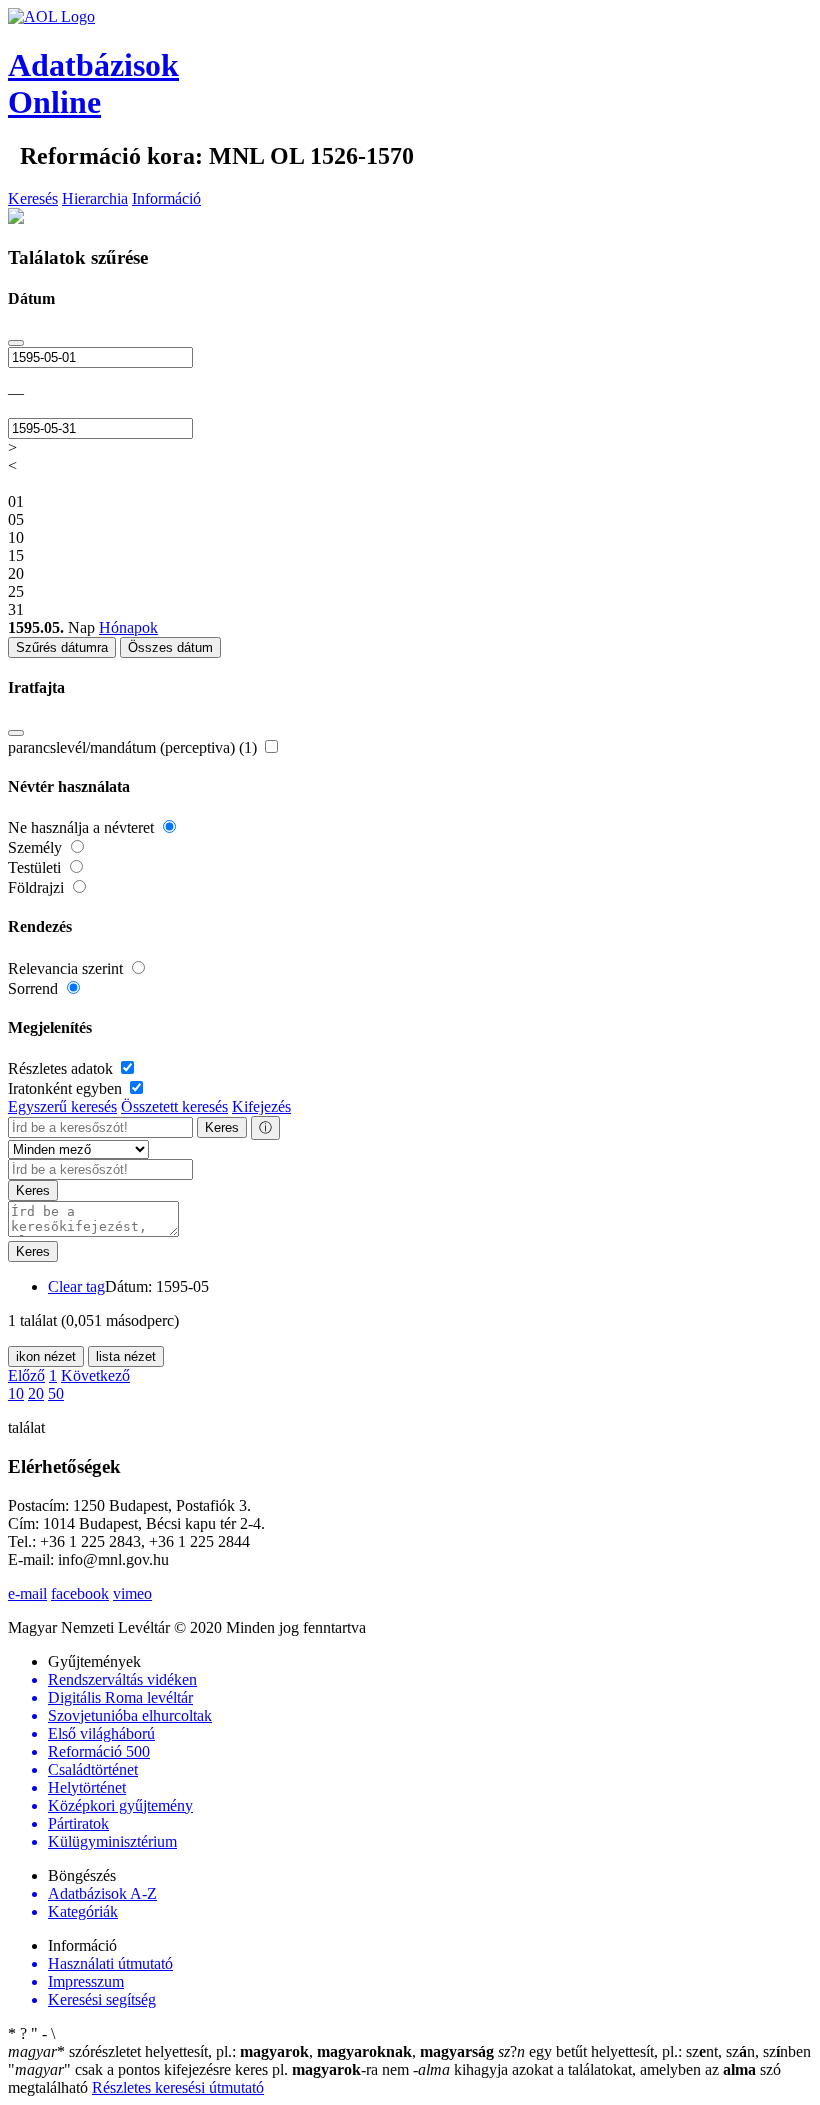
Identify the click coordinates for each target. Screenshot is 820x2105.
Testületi (36, 867)
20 (36, 1393)
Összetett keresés (174, 1106)
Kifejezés (261, 1106)
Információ (166, 198)
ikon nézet (46, 1356)
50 (56, 1393)
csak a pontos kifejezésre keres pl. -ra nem (210, 2069)
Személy (37, 847)
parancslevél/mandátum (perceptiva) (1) (134, 747)
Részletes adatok (62, 1068)
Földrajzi (38, 887)
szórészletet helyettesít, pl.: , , (251, 2051)
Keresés (33, 198)
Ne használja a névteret (83, 827)
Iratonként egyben (67, 1088)
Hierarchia (95, 198)
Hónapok (128, 627)
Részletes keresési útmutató (178, 2087)
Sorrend (35, 988)
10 (16, 1393)
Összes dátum (170, 647)
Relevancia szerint (67, 968)
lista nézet (126, 1356)
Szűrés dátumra (62, 647)
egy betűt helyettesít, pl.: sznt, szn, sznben (654, 2051)
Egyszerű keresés (62, 1106)
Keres (222, 1127)
